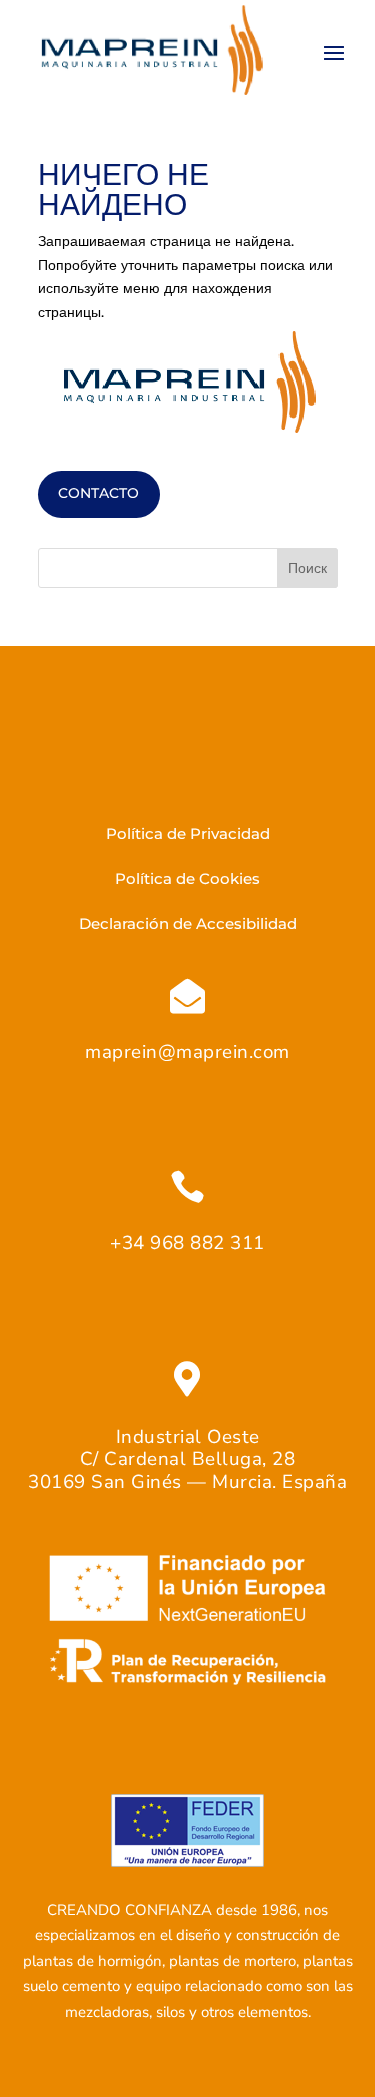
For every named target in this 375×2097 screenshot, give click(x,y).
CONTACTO (98, 493)
